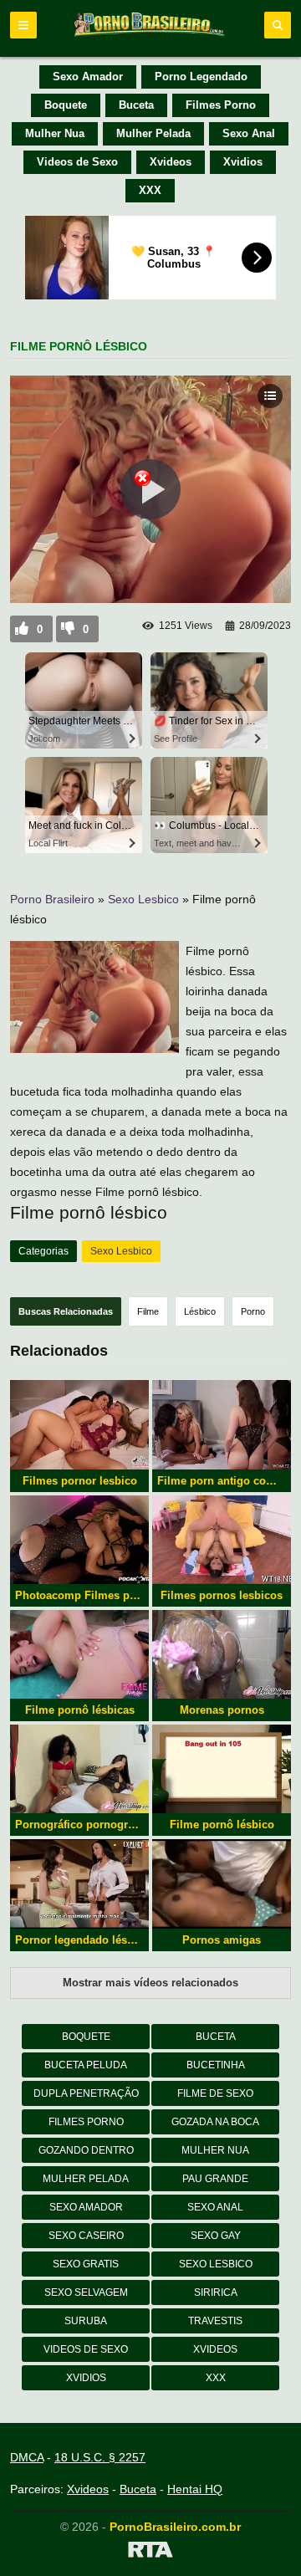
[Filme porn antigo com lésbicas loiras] (222, 1424)
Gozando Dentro (86, 2150)
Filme (148, 1311)
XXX (150, 190)
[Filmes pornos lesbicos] (222, 1540)
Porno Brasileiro (52, 899)
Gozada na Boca (215, 2122)
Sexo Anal (249, 133)
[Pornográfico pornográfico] (79, 1769)
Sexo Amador (88, 77)
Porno (253, 1311)
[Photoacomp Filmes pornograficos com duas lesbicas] (79, 1540)
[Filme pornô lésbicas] (79, 1654)
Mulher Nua (55, 133)
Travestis (215, 2321)
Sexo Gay (216, 2236)
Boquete (66, 105)
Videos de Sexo (77, 162)
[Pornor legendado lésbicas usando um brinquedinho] (79, 1883)
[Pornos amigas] (222, 1883)
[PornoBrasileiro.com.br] (150, 35)
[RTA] (150, 2553)
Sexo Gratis (86, 2264)
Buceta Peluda (86, 2065)
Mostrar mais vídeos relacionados (150, 1983)
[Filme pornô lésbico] (222, 1769)
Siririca (216, 2292)
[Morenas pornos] (222, 1654)
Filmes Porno (221, 105)
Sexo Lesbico (143, 899)
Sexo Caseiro (86, 2236)
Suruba (86, 2321)
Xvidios (243, 162)
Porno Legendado (201, 77)
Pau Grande (215, 2179)
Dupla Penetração (86, 2093)
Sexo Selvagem (86, 2292)
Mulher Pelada (153, 133)
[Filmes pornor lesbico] (79, 1424)
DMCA (27, 2457)
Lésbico (200, 1311)
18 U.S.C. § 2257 (100, 2457)
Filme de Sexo (215, 2093)
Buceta (136, 105)
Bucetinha (216, 2065)
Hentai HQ (195, 2489)
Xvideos (171, 162)
